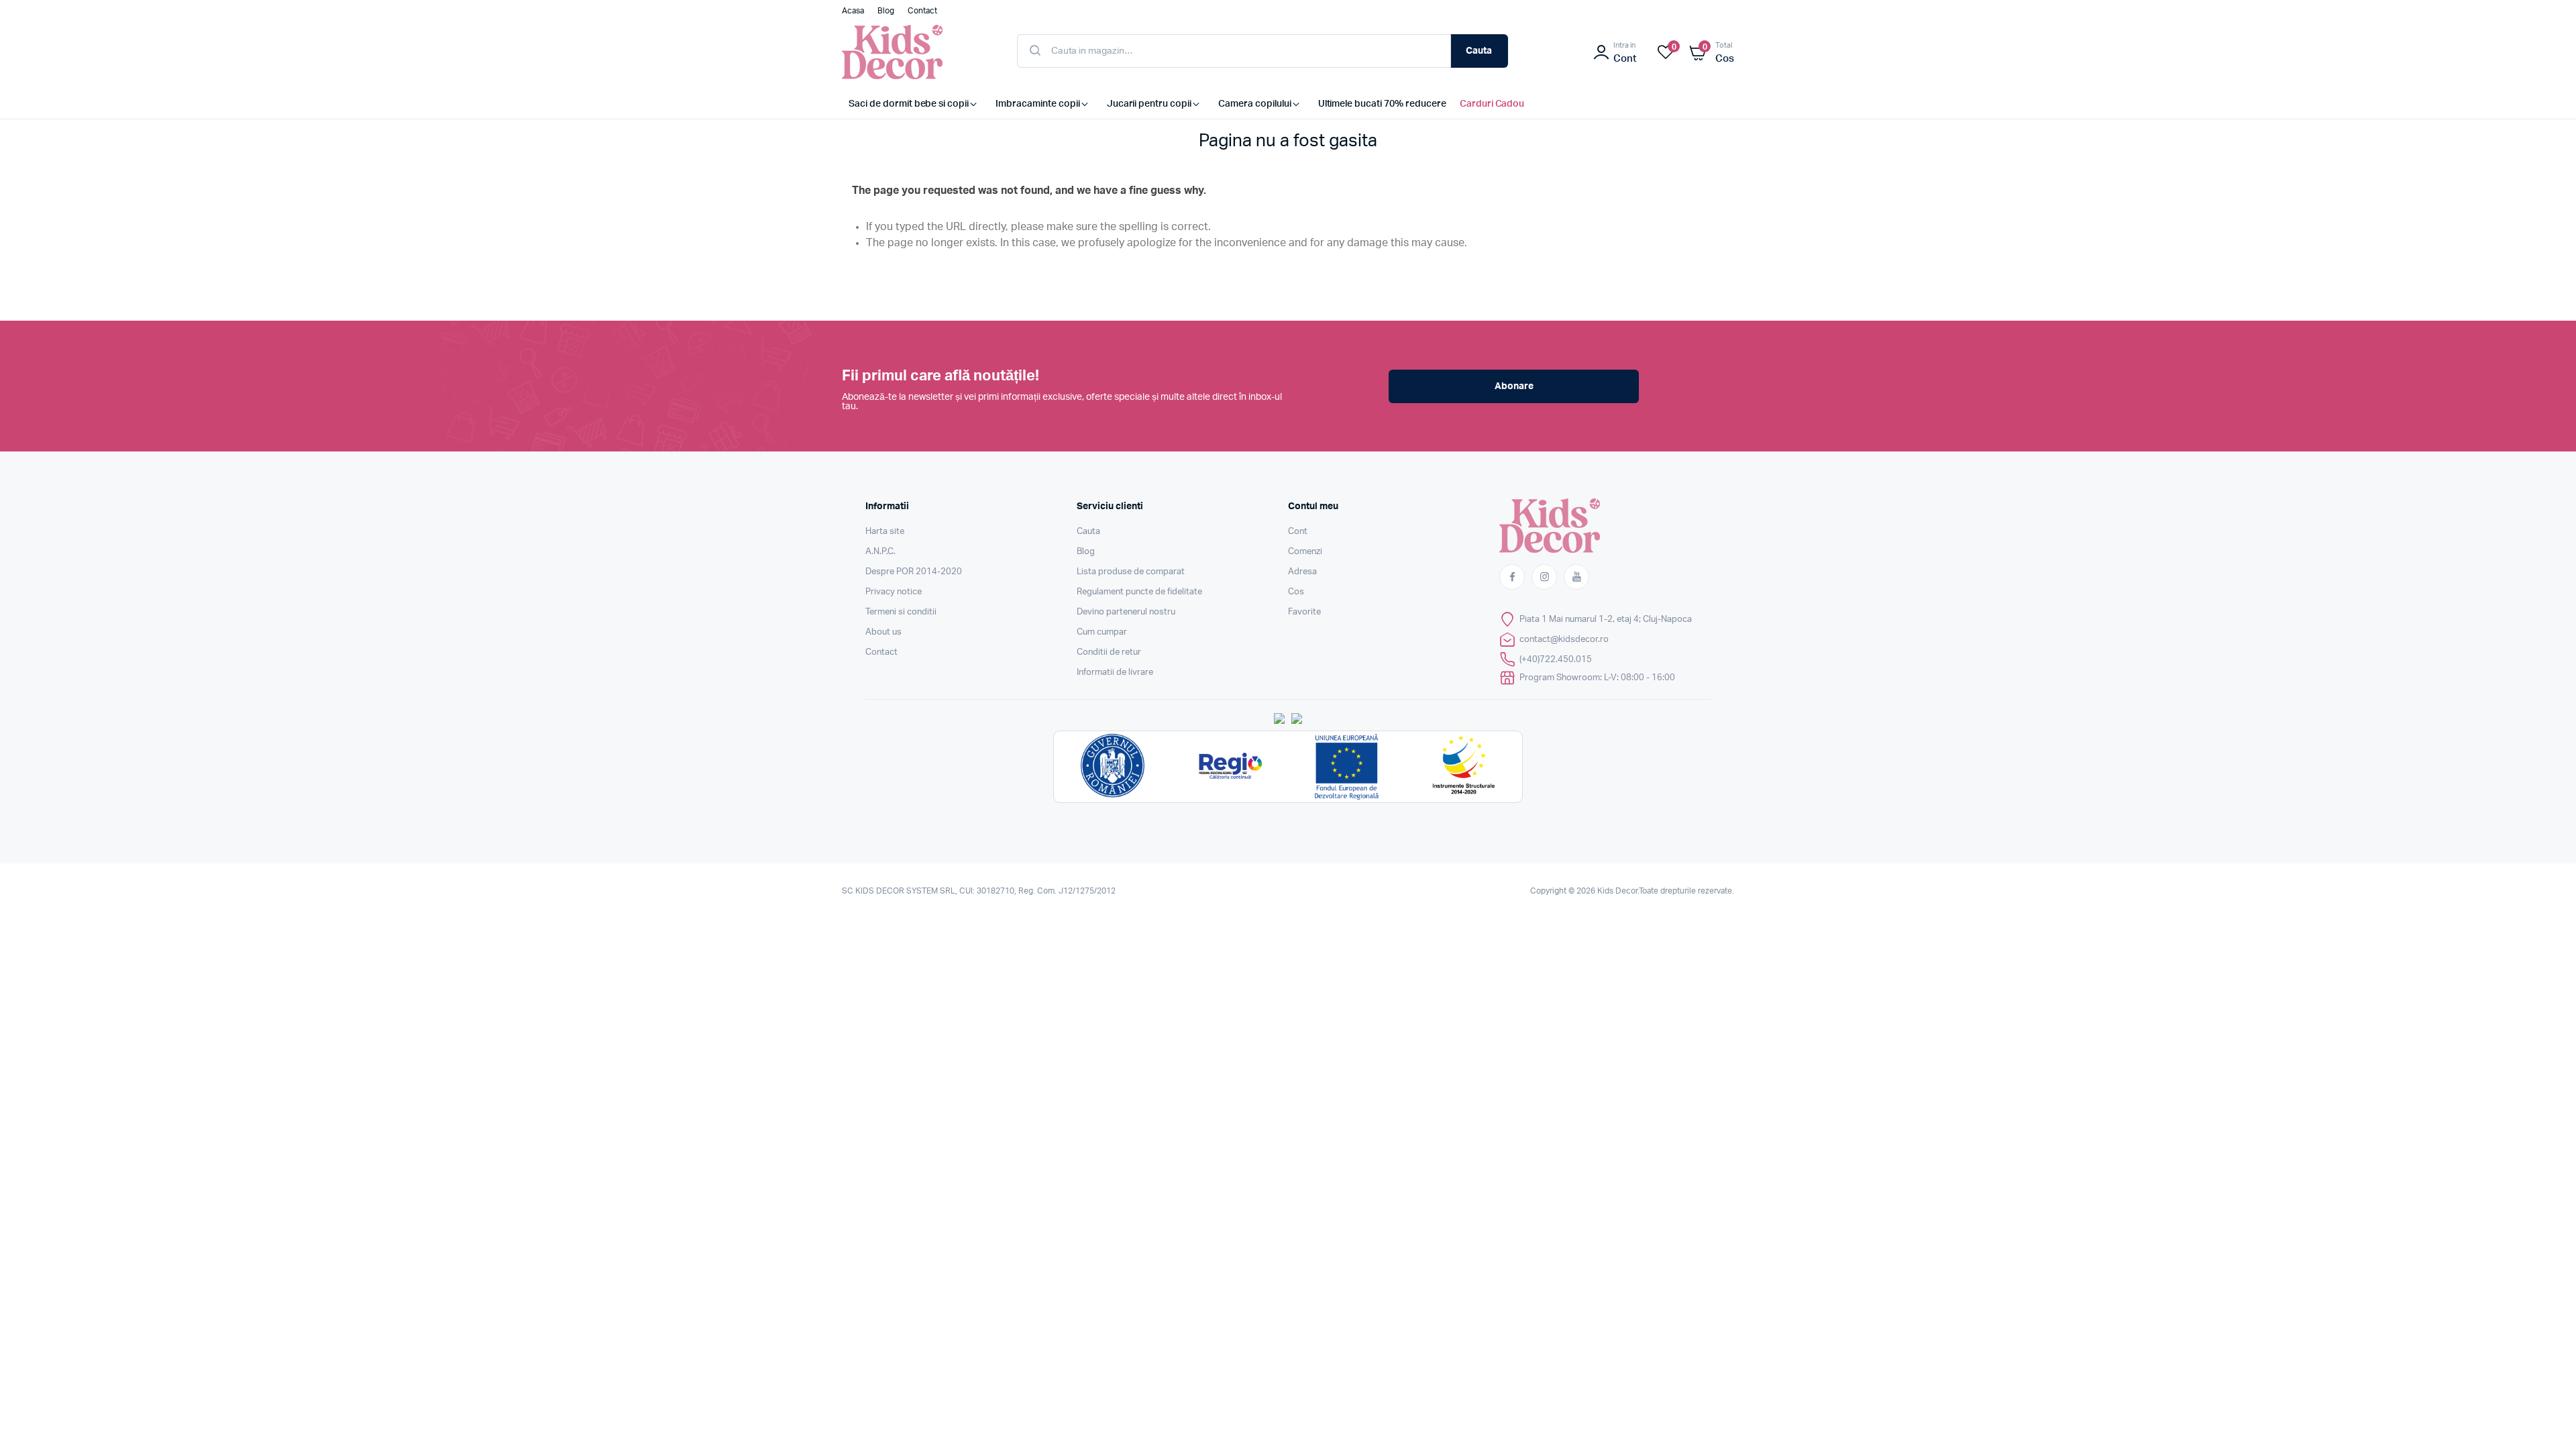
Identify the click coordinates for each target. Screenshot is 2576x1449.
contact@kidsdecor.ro (1564, 640)
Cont (1298, 532)
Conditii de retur (1109, 652)
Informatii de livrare (1115, 673)
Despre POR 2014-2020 (914, 572)
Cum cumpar (1102, 632)
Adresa (1302, 572)
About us (883, 632)
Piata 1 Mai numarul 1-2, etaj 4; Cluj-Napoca (1606, 620)
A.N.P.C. (880, 552)
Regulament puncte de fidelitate (1139, 592)
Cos (1296, 592)
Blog (1086, 552)
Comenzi (1305, 552)
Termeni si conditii (901, 612)
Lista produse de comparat (1131, 572)
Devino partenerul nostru (1126, 612)
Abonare (1514, 386)
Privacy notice (894, 592)
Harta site (885, 532)
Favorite (1304, 612)
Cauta (1479, 51)
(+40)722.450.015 (1556, 660)
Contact (881, 652)
